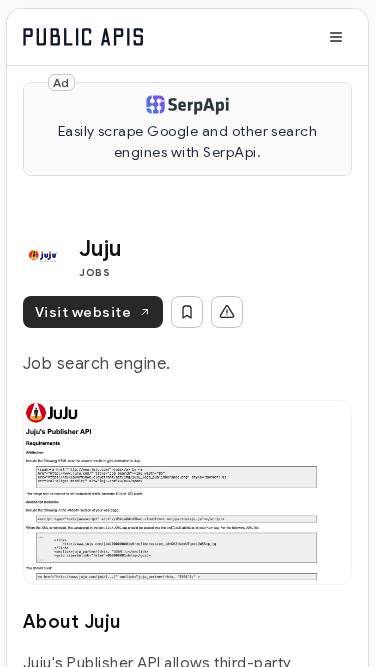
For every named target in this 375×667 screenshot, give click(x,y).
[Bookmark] (187, 312)
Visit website (83, 312)
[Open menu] (336, 37)
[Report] (227, 312)
